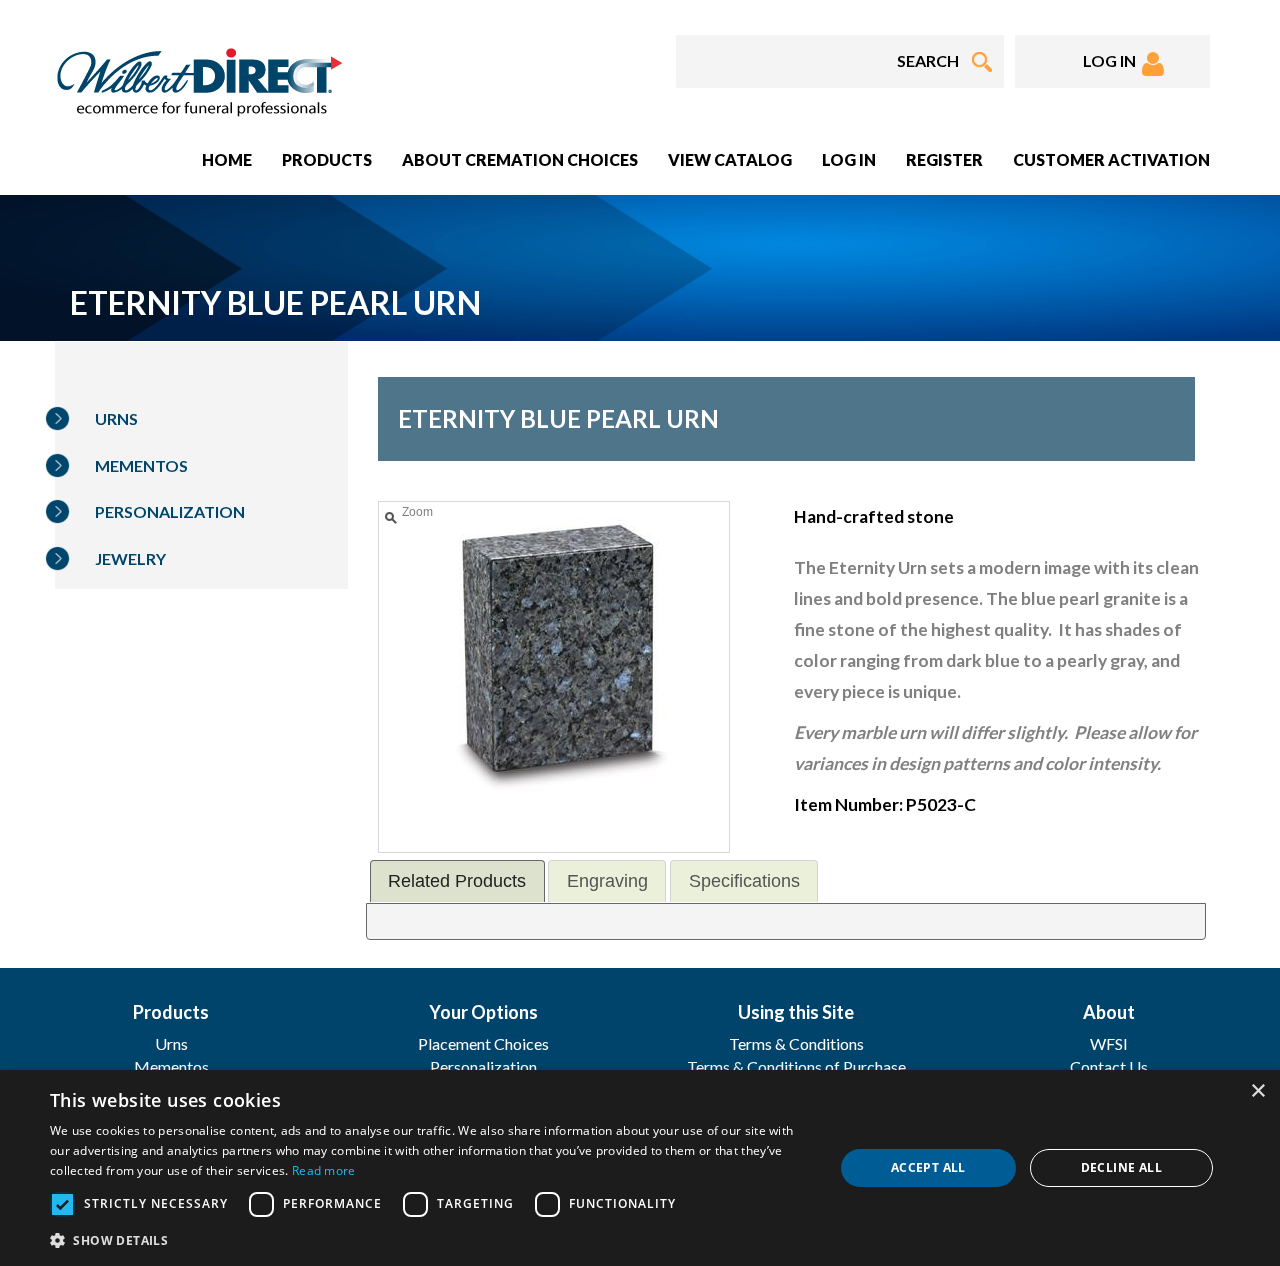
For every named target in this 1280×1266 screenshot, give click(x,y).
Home (227, 159)
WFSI (1109, 1043)
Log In (849, 159)
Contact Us (1109, 1066)
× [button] (1257, 1091)
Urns (116, 418)
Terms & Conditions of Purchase (796, 1066)
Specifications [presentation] (744, 881)
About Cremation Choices (520, 159)
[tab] (457, 880)
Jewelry (130, 558)
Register (944, 159)
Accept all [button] (928, 1167)
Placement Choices (483, 1043)
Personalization (170, 511)
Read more (324, 1170)
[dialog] (640, 1168)
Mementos (141, 465)
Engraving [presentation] (607, 881)
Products (327, 159)
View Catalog (730, 159)
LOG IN (1112, 60)
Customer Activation (1111, 159)
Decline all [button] (1121, 1167)
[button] (430, 1239)
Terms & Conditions (796, 1043)
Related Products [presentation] (457, 881)
